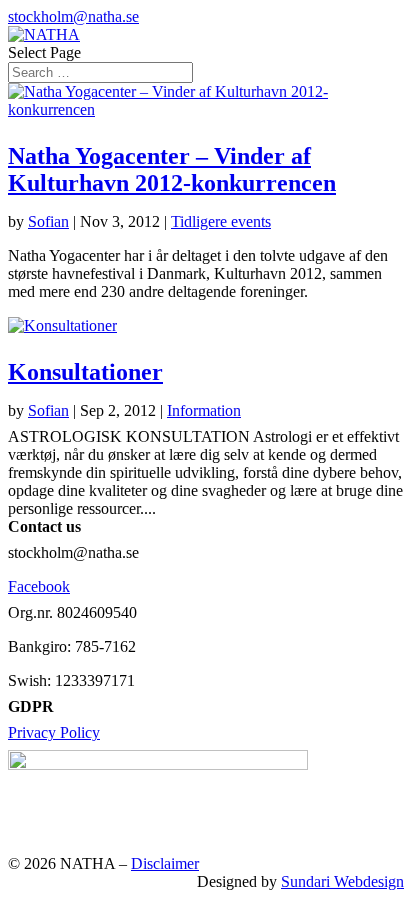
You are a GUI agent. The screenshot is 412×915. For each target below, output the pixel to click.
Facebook (39, 586)
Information (204, 410)
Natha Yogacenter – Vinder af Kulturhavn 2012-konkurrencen (172, 169)
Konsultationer (85, 372)
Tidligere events (221, 221)
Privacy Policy (54, 732)
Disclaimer (165, 863)
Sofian (48, 221)
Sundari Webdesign (342, 881)
